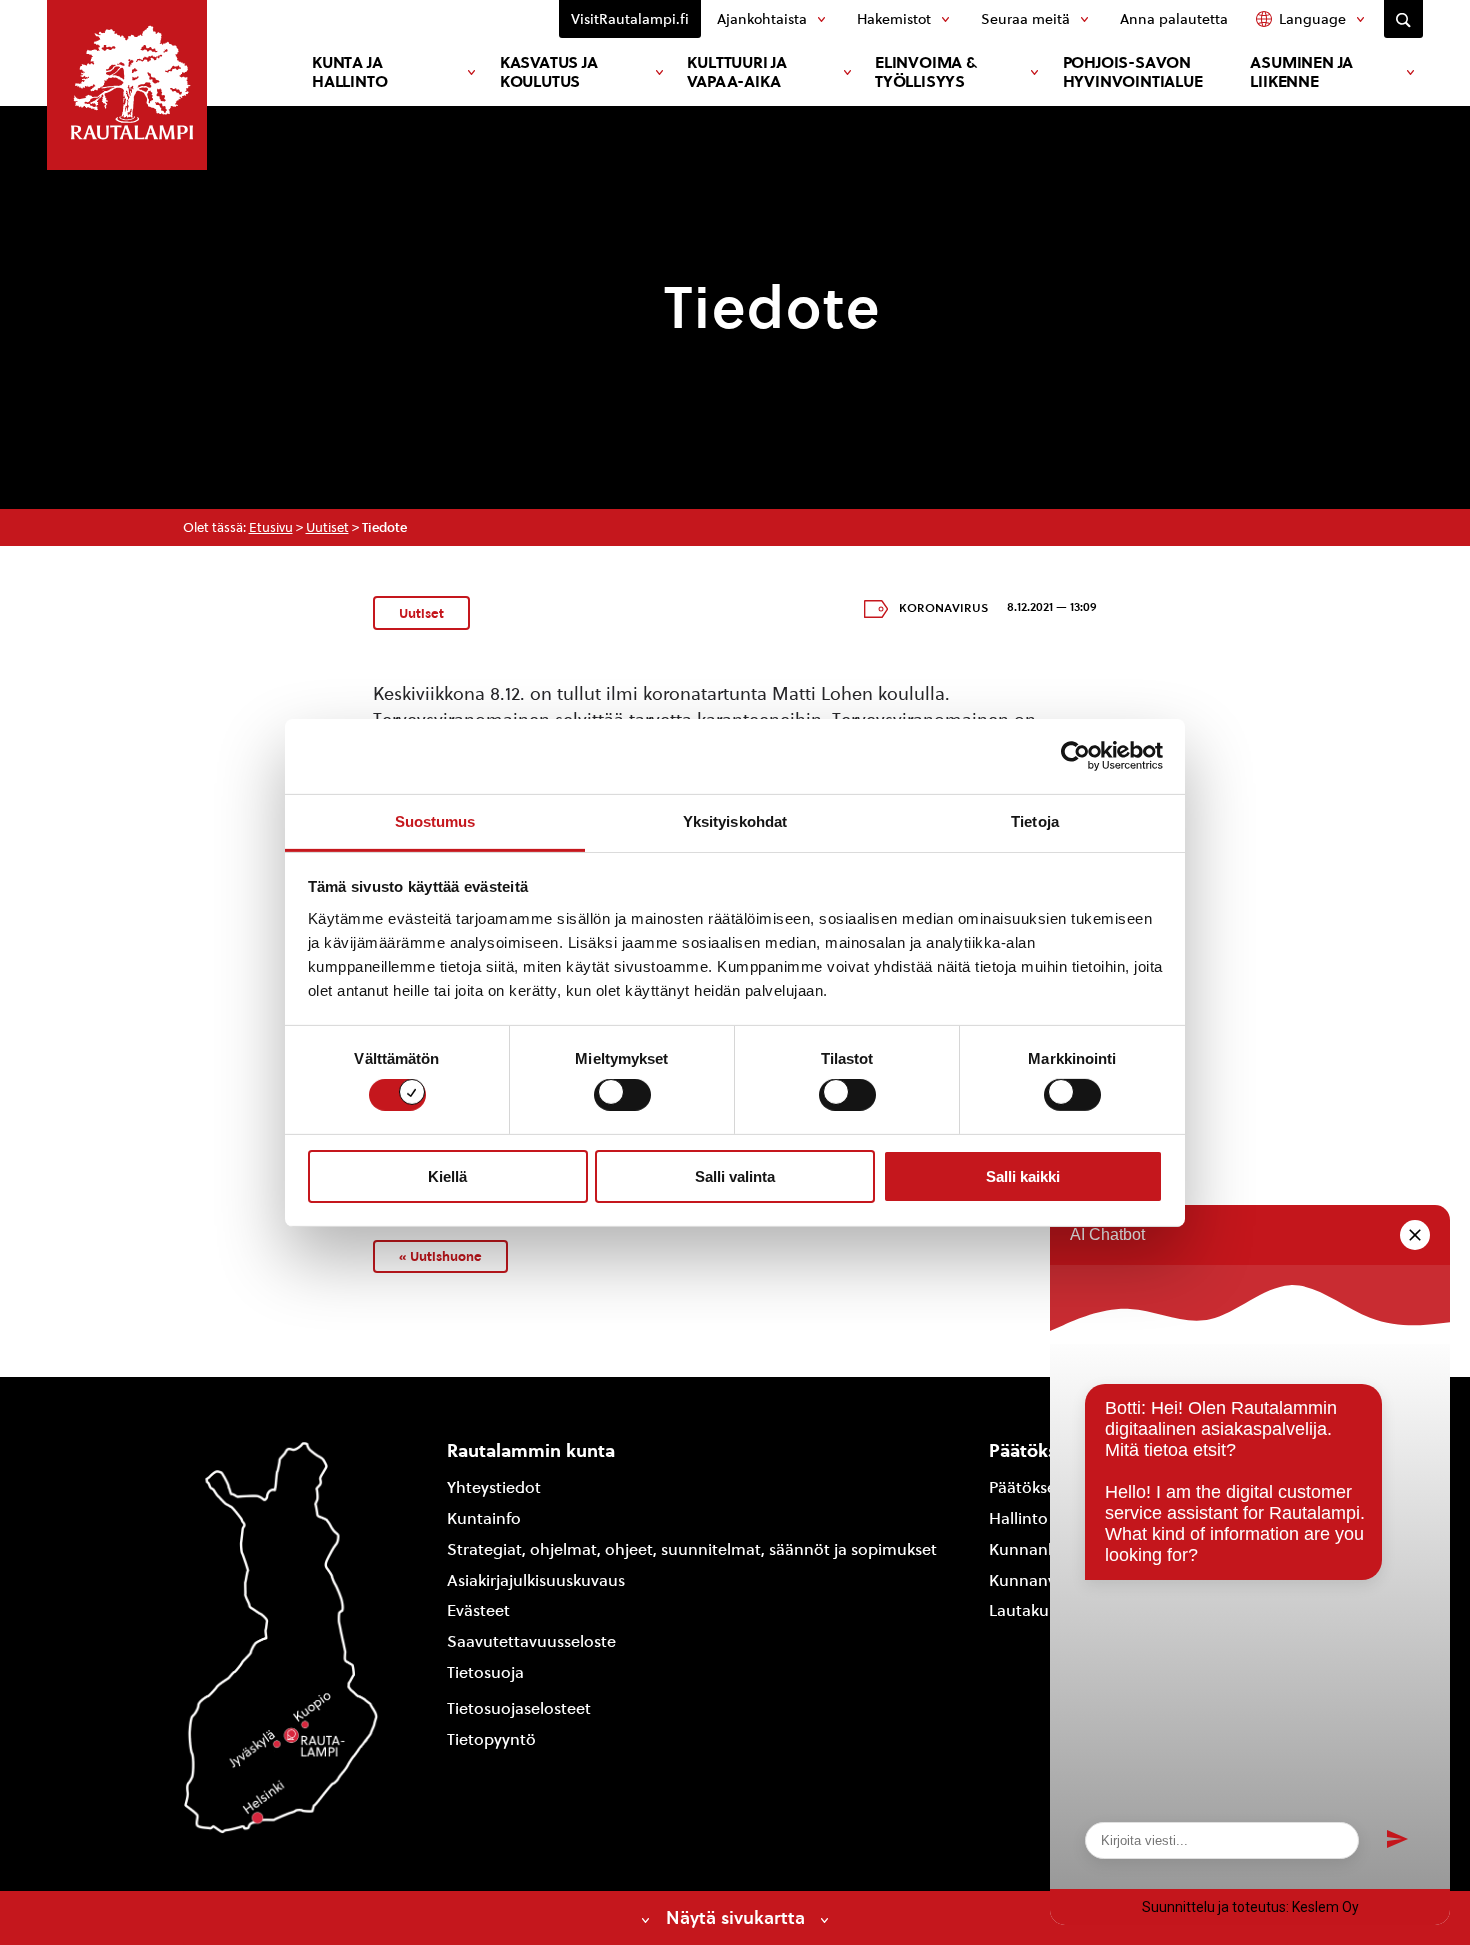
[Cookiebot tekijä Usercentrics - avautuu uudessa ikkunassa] (1075, 756)
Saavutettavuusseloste (531, 1641)
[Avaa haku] (1403, 19)
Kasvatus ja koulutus (549, 72)
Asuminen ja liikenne (1301, 72)
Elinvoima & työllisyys (926, 72)
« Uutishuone (440, 1256)
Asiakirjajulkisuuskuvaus (536, 1580)
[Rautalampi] (127, 85)
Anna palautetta (1174, 19)
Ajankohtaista (762, 19)
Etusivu (271, 527)
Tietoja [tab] (1035, 820)
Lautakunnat (1036, 1610)
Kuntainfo (484, 1518)
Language (1312, 19)
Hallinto (1018, 1518)
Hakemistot (894, 19)
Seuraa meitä (1025, 19)
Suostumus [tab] (435, 820)
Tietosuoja (485, 1672)
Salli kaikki (1023, 1176)
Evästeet (478, 1610)
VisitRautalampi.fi (630, 19)
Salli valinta (735, 1176)
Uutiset (327, 527)
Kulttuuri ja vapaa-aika (737, 72)
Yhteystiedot (494, 1487)
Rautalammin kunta (531, 1450)
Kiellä (447, 1176)
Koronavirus (943, 608)
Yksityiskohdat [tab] (735, 820)
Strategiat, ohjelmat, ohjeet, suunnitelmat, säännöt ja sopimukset (692, 1549)
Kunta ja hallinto (349, 72)
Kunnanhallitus (1045, 1549)
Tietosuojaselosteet (519, 1708)
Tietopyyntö (491, 1739)
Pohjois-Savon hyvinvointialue (1133, 72)
